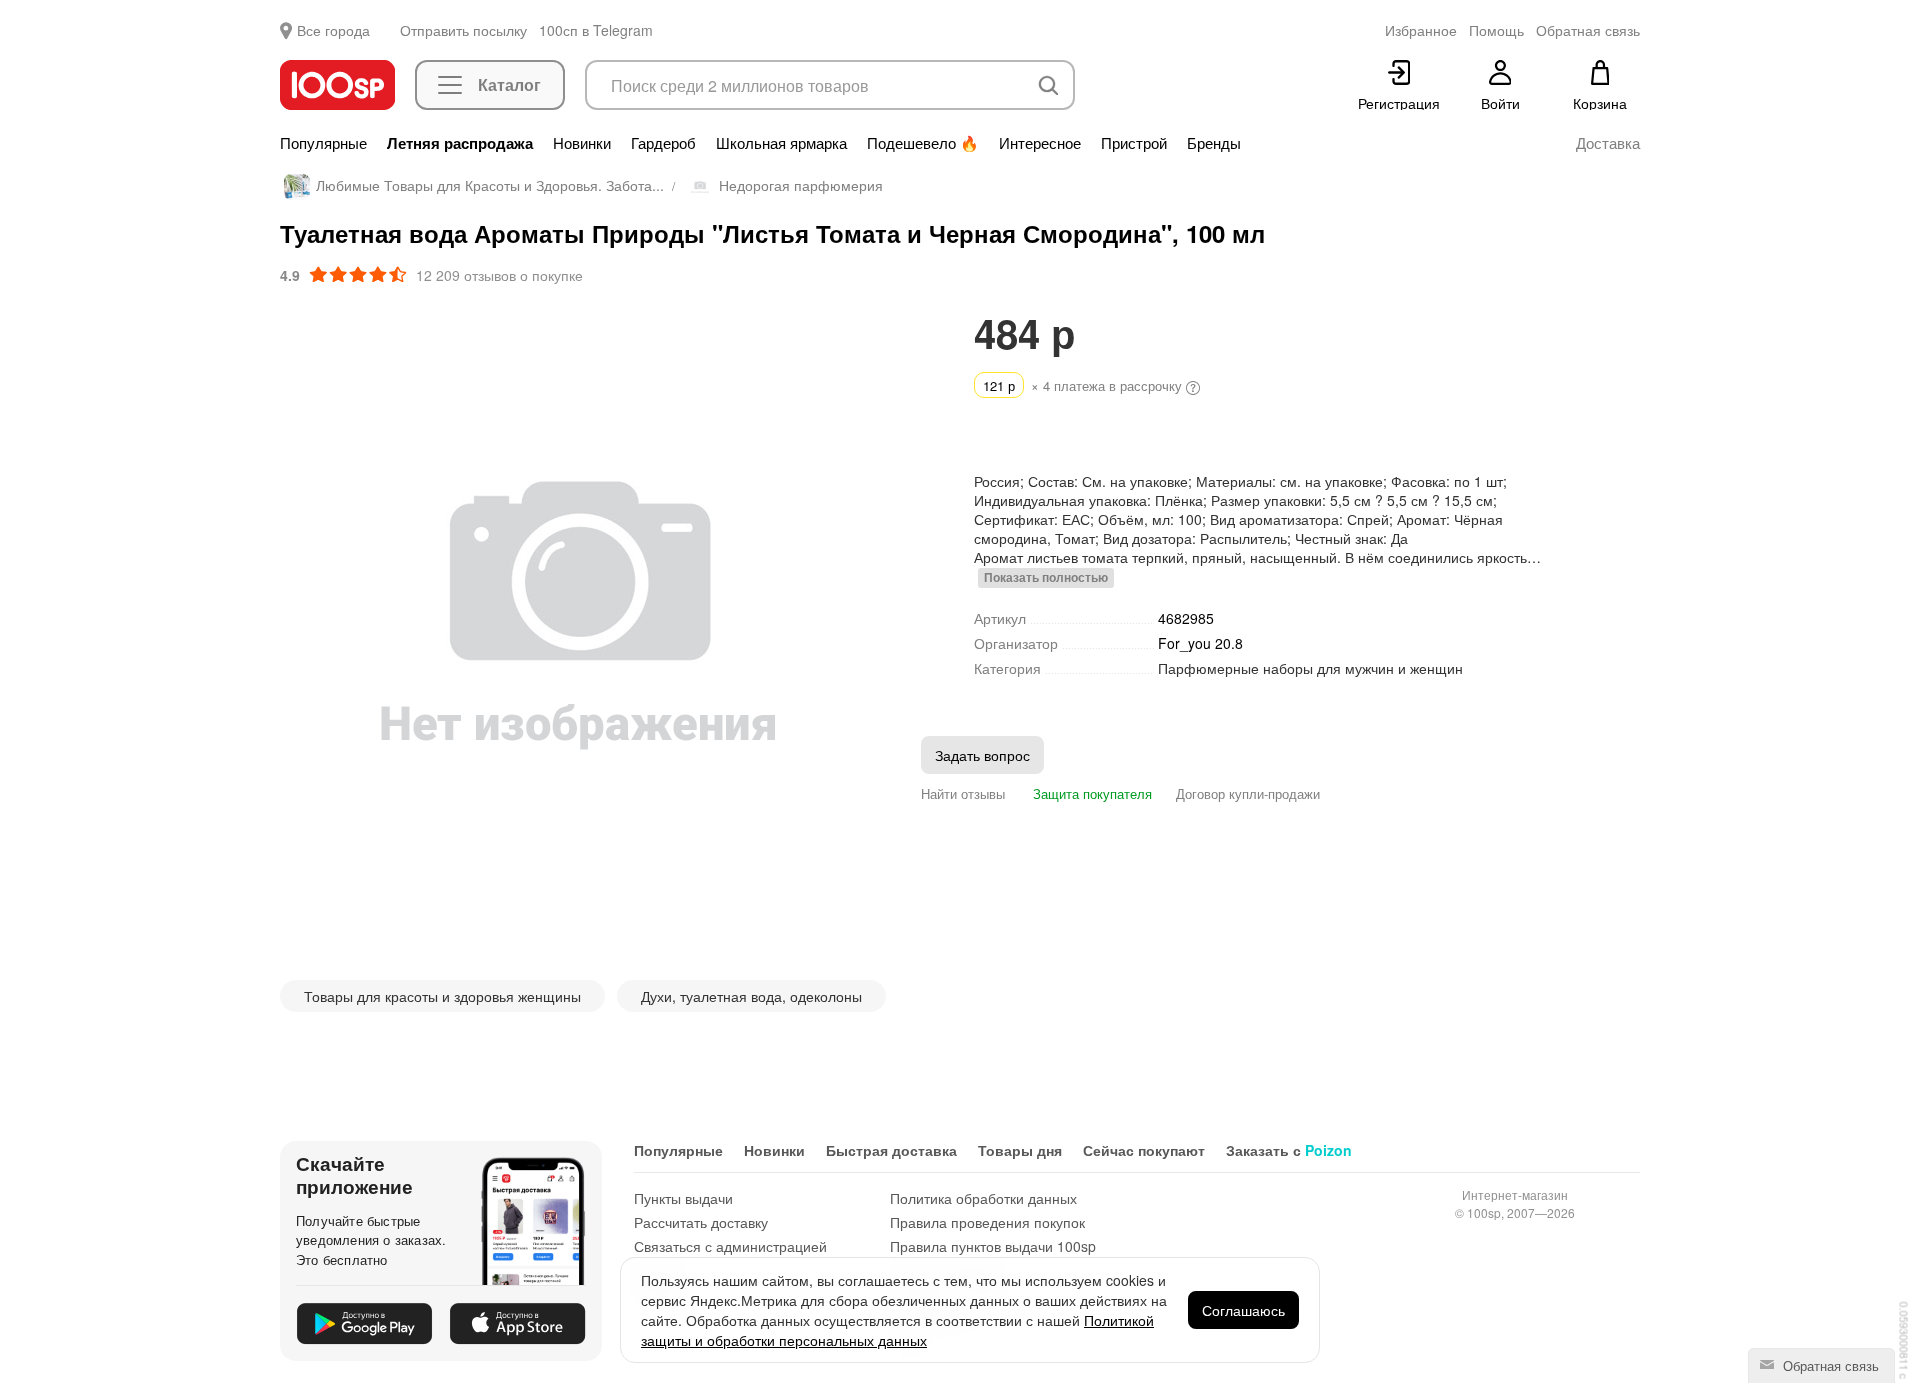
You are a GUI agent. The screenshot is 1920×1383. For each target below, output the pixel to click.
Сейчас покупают (1144, 1150)
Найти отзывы (963, 793)
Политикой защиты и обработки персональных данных (897, 1330)
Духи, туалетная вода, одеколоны (751, 996)
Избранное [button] (1421, 30)
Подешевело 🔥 (923, 143)
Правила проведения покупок (987, 1222)
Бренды (1214, 143)
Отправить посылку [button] (463, 30)
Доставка (1608, 143)
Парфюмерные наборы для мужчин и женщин (1310, 668)
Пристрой (1134, 143)
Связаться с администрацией (730, 1246)
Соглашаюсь (1243, 1310)
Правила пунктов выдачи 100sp (993, 1246)
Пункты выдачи (683, 1198)
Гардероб (663, 143)
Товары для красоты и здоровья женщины (442, 996)
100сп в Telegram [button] (596, 30)
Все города (333, 30)
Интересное (1040, 143)
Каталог (509, 84)
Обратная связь (1829, 1365)
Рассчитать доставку (701, 1222)
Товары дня (1020, 1150)
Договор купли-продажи (1248, 793)
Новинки (582, 143)
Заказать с (1289, 1150)
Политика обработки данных (983, 1198)
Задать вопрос (982, 755)
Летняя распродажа (460, 143)
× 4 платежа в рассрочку (1084, 385)
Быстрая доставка (891, 1150)
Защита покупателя (1090, 793)
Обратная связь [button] (1588, 30)
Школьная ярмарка (781, 143)
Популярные (323, 143)
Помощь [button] (1496, 30)
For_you (1200, 643)
